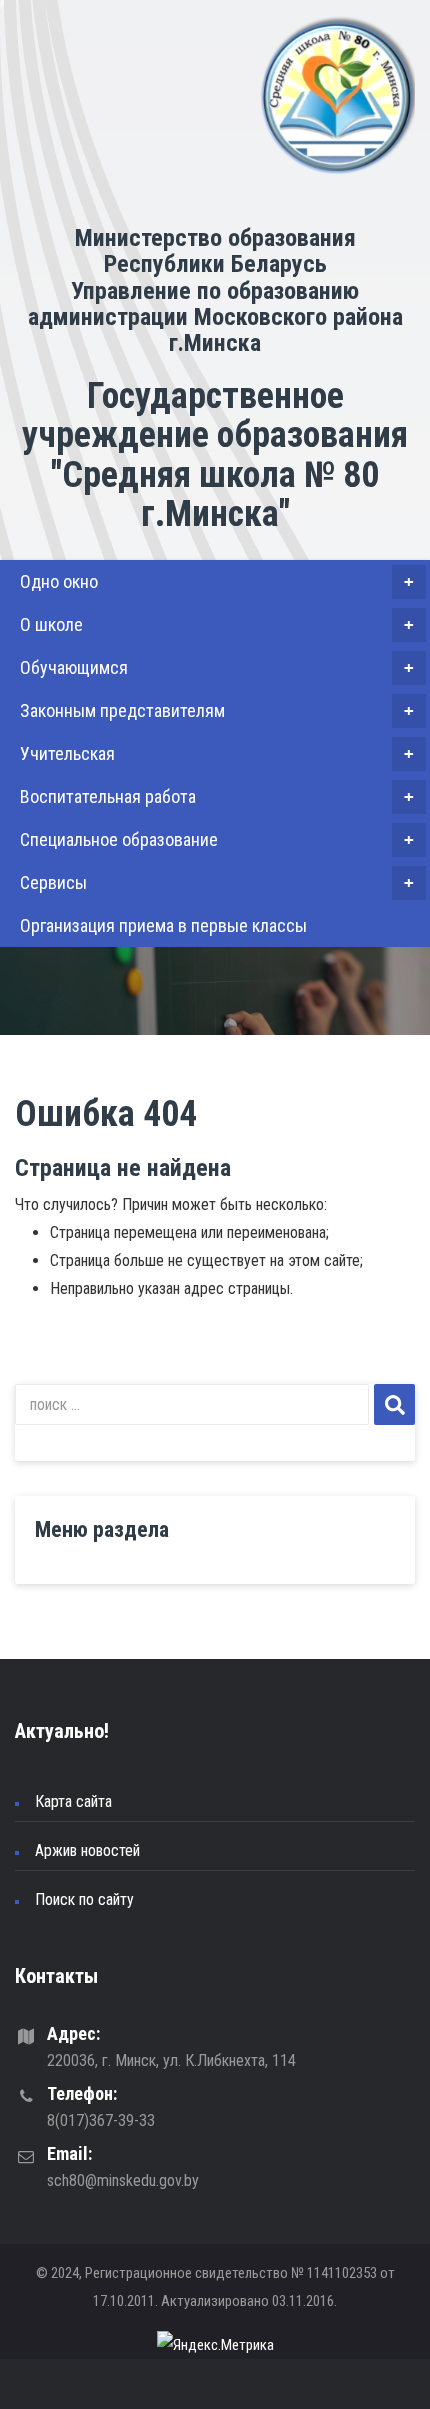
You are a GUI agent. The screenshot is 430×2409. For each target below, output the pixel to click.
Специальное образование (217, 839)
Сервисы (217, 882)
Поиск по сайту (84, 1899)
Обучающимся (217, 667)
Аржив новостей (87, 1850)
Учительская (217, 753)
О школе (217, 624)
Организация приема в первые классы (163, 925)
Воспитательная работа (217, 796)
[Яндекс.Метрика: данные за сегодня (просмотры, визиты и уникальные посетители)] (215, 2345)
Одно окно (217, 581)
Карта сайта (73, 1801)
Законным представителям (217, 710)
